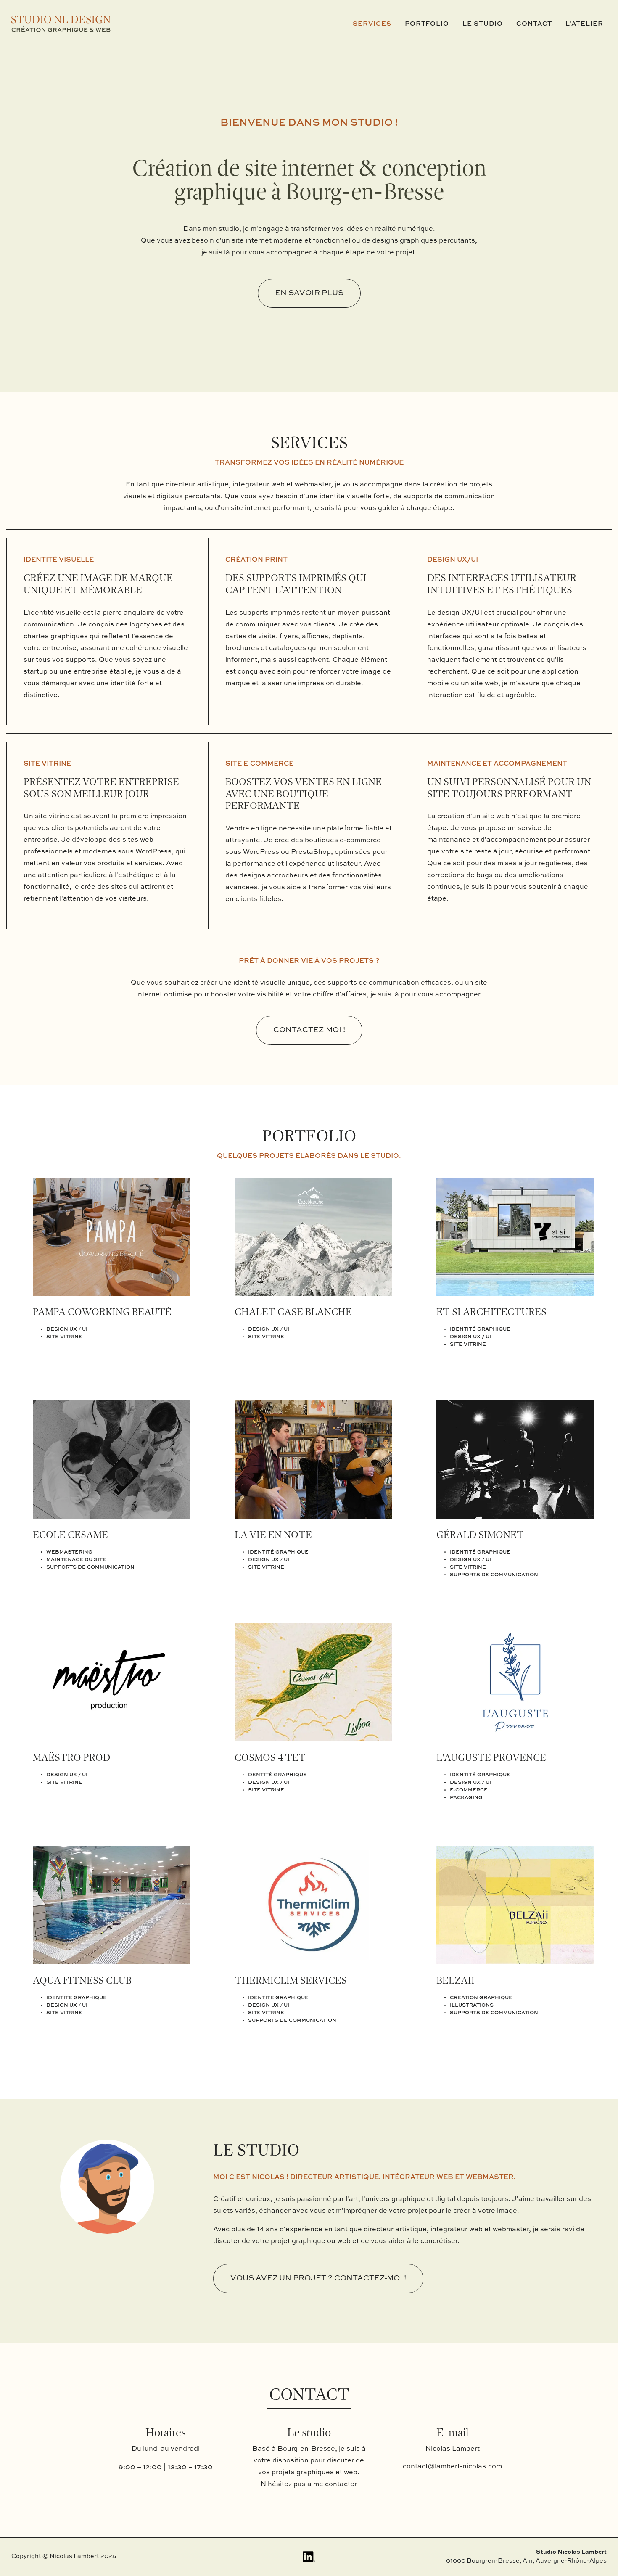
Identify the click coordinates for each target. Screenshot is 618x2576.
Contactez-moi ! (309, 1030)
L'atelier (584, 24)
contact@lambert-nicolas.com (452, 2467)
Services (372, 24)
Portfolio (427, 24)
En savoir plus (309, 293)
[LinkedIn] (309, 2557)
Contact (534, 24)
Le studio (483, 24)
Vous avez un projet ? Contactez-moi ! (318, 2278)
